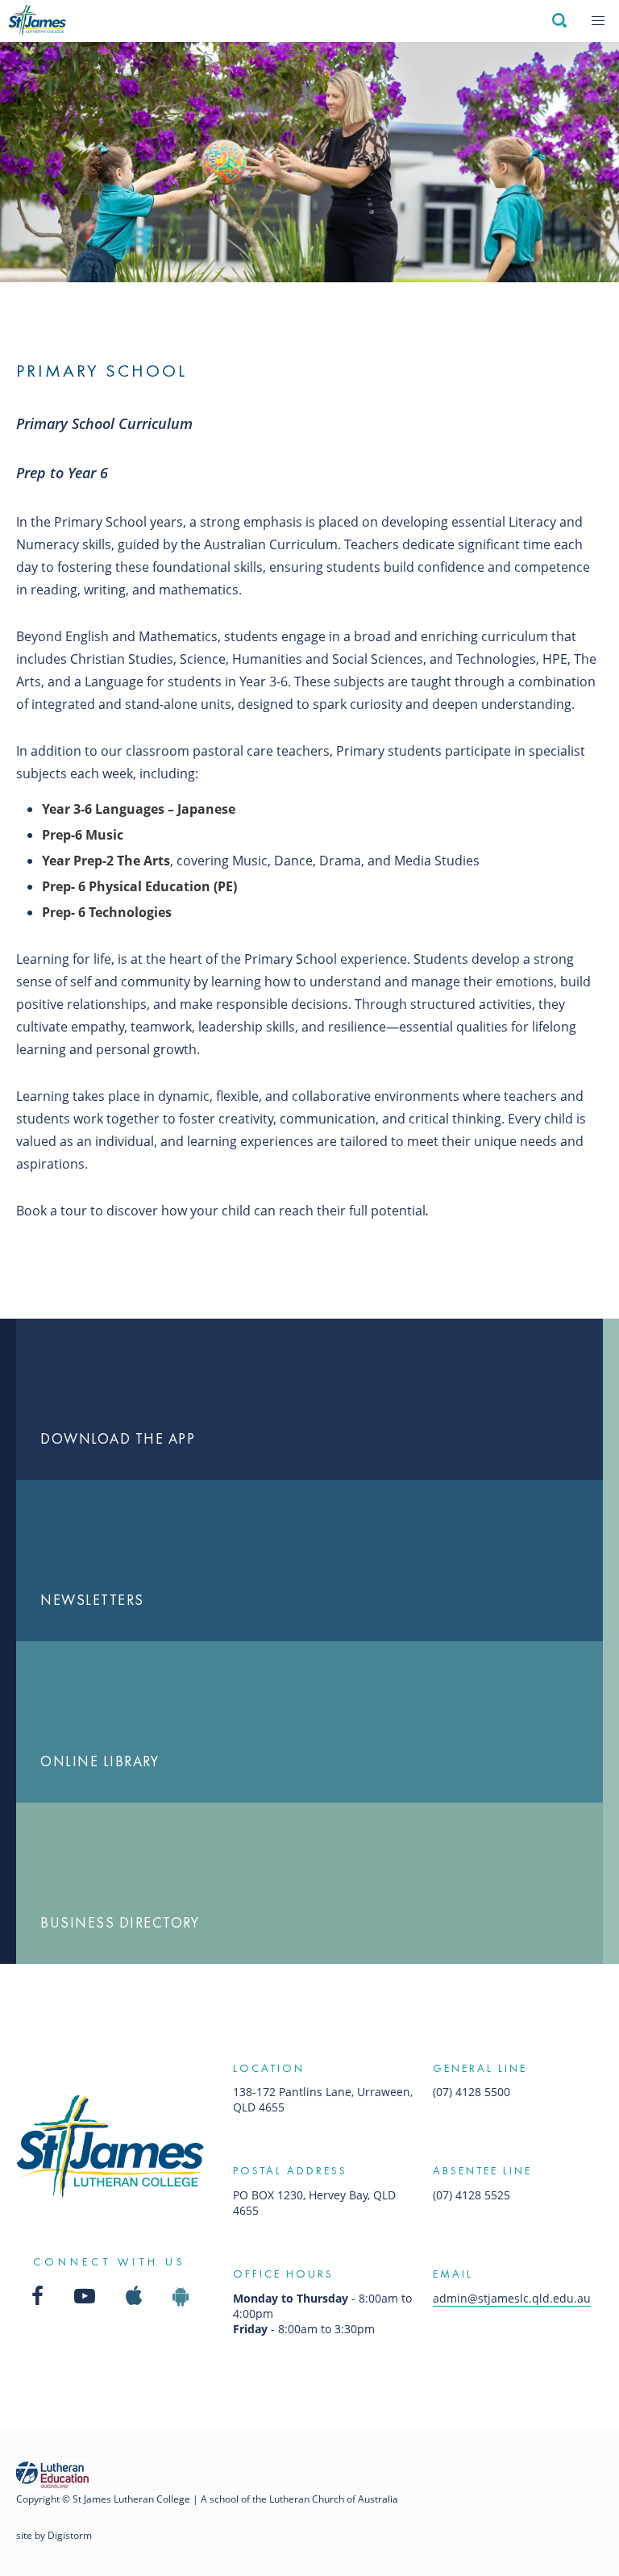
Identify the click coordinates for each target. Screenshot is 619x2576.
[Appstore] (134, 2296)
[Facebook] (37, 2296)
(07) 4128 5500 (472, 2092)
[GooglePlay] (181, 2296)
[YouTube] (85, 2296)
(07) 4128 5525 (472, 2195)
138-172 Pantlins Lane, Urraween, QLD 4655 (323, 2099)
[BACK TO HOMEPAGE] (37, 21)
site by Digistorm (54, 2535)
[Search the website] (559, 21)
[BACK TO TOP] (110, 2148)
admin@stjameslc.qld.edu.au (512, 2298)
